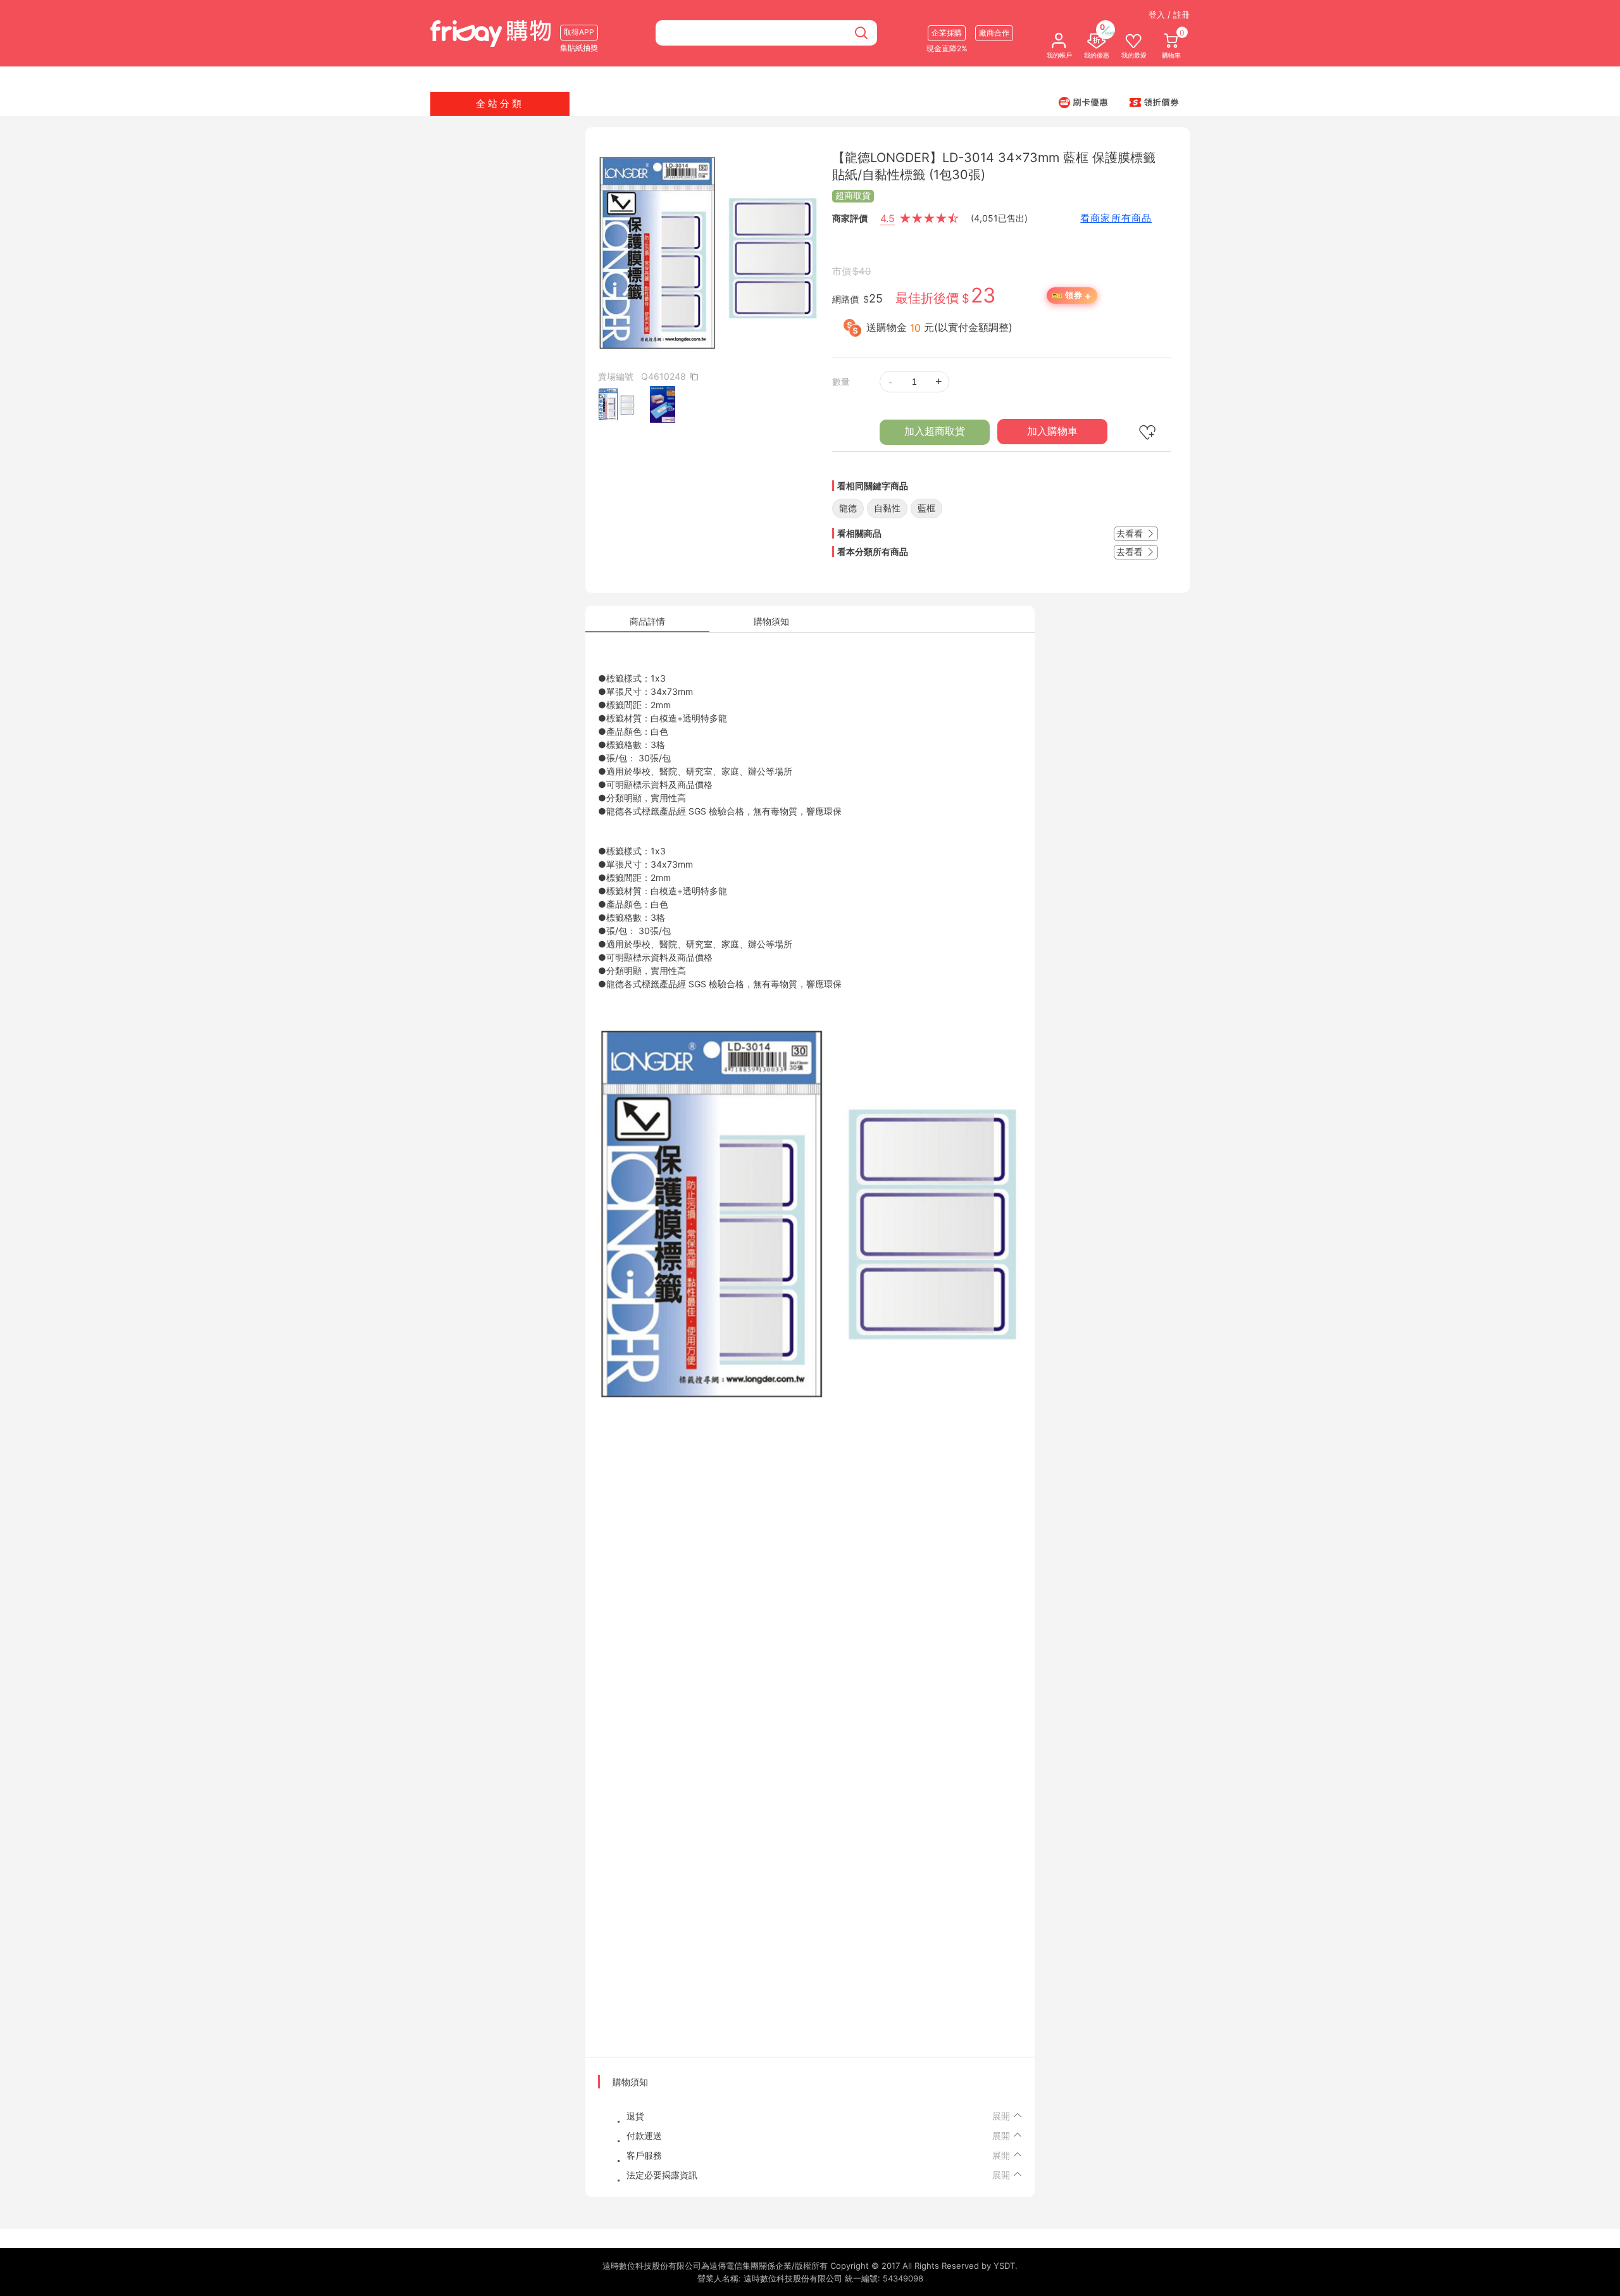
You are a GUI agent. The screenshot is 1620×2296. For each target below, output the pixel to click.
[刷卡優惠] (1083, 102)
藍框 (926, 508)
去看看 (1131, 533)
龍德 (848, 508)
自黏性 (887, 508)
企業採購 (947, 33)
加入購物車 (1052, 431)
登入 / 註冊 (1169, 15)
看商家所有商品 (1116, 218)
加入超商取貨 (935, 431)
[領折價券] (1154, 102)
